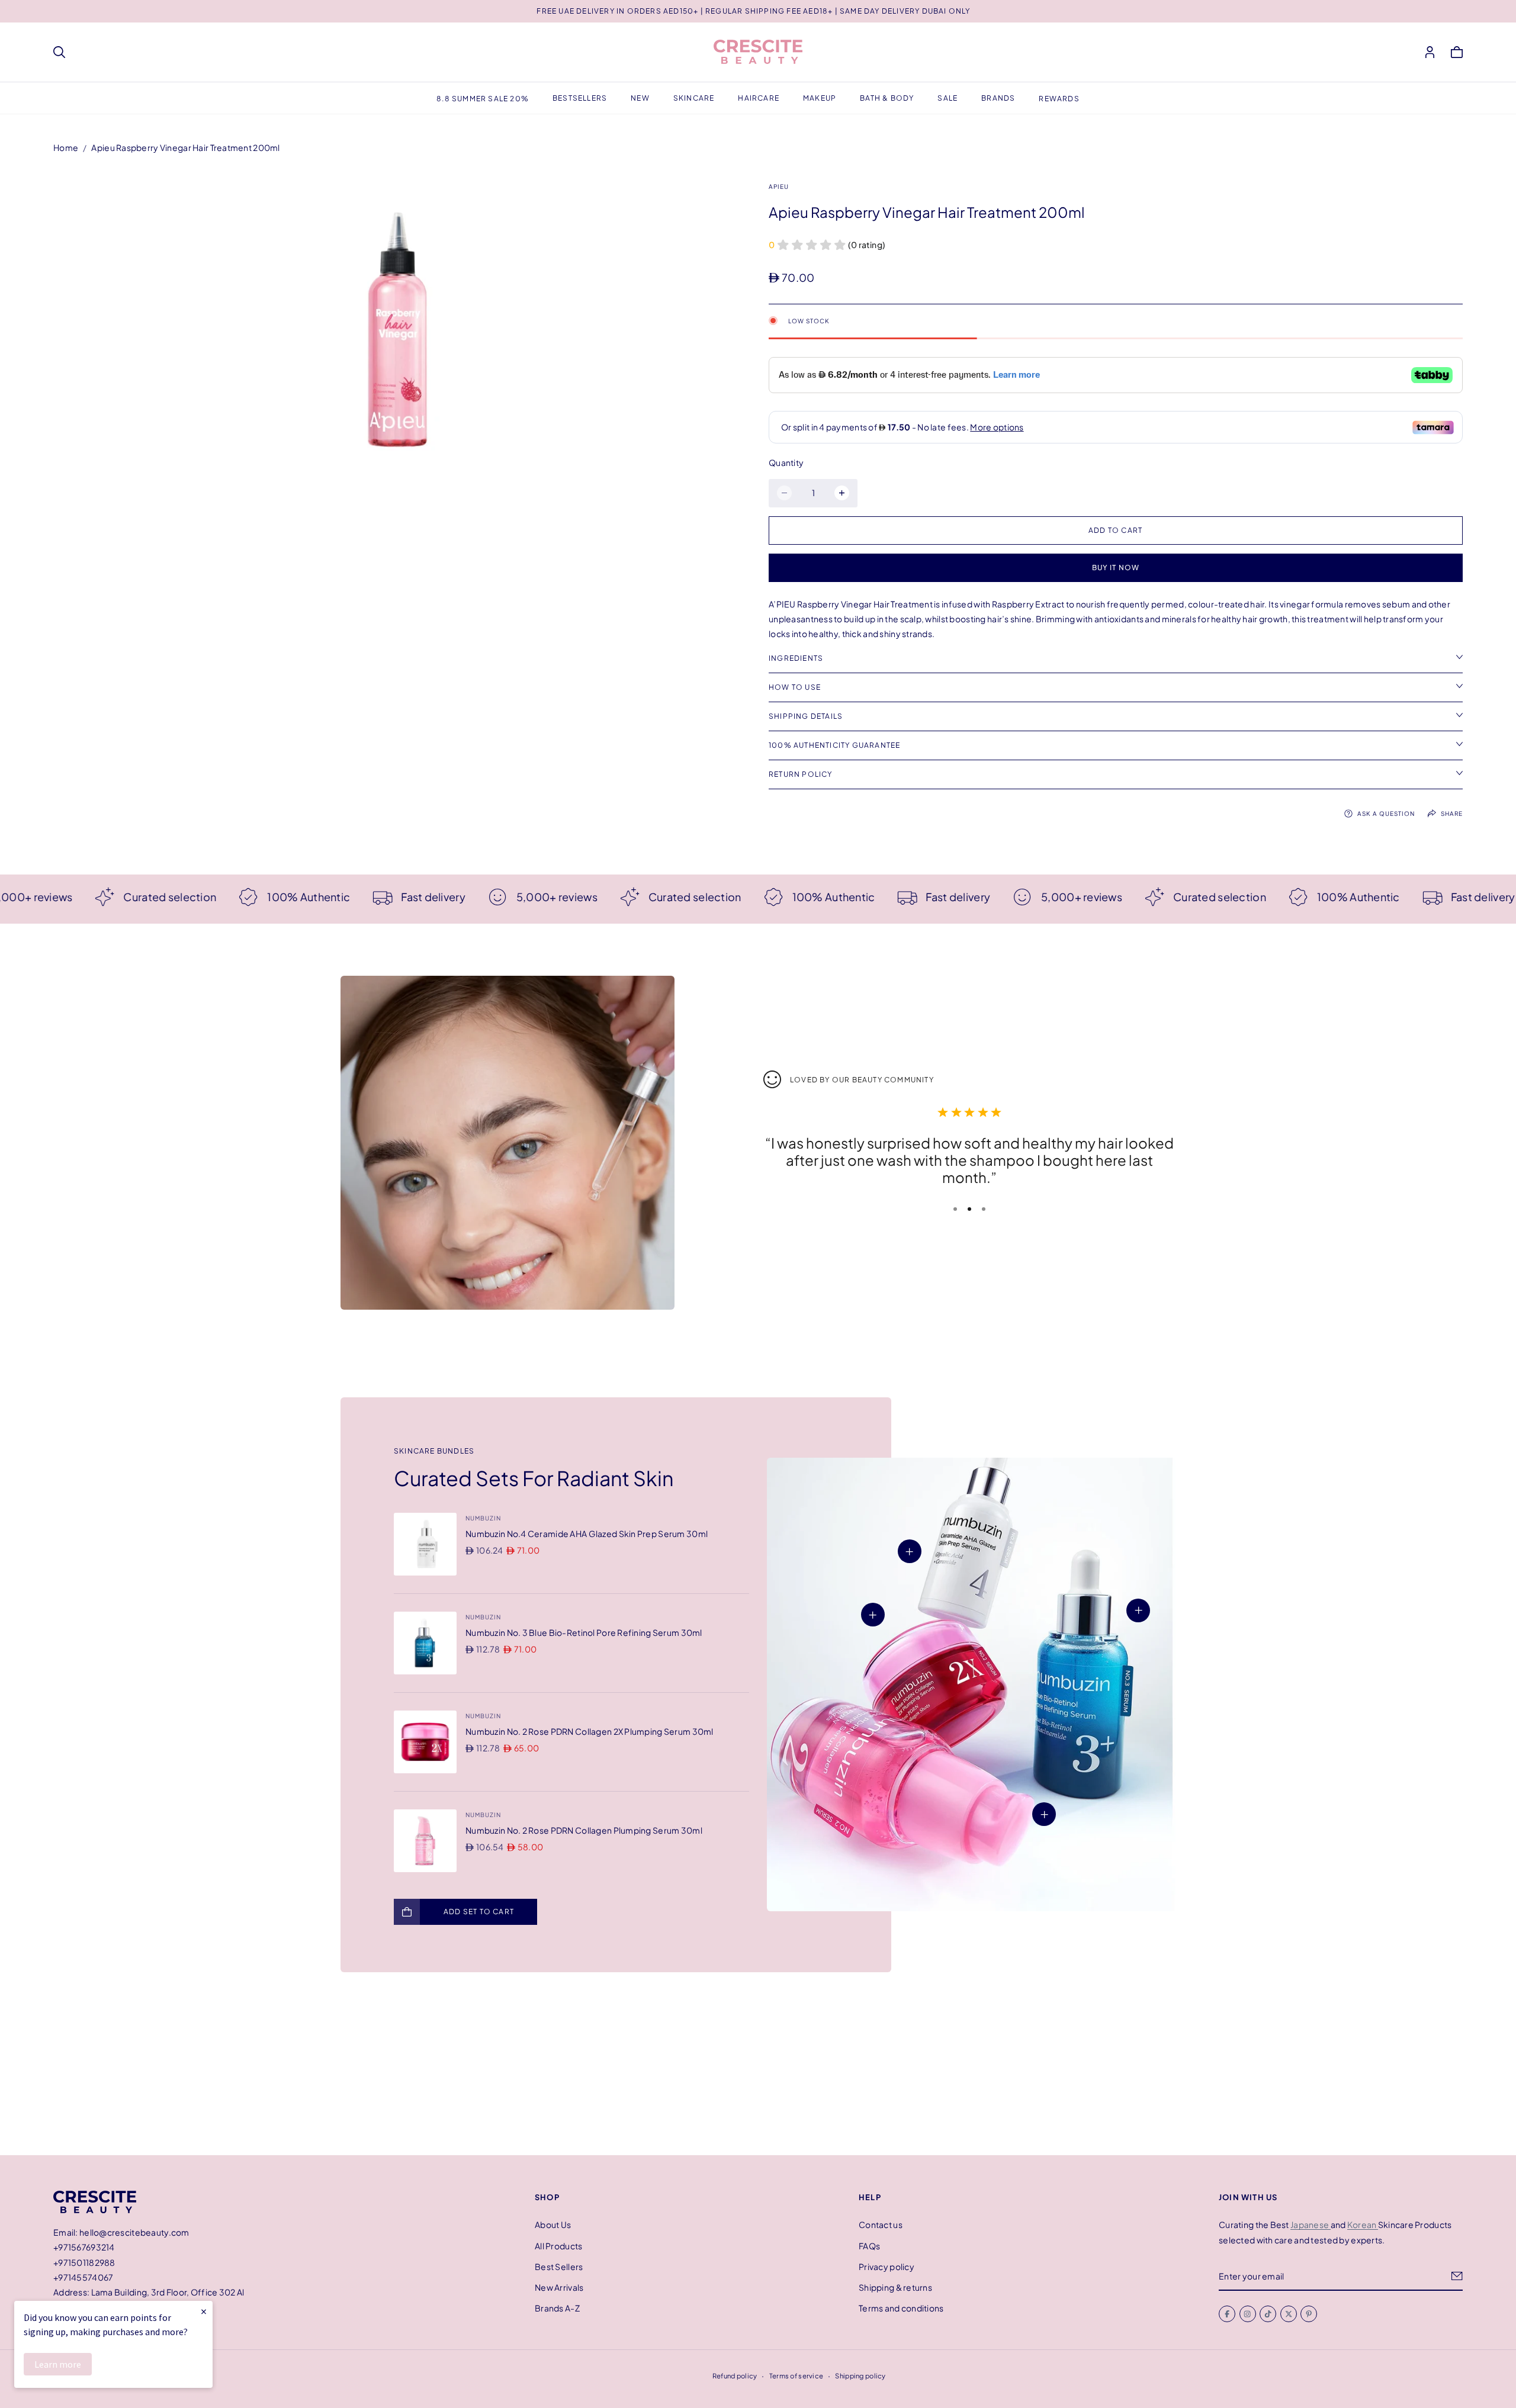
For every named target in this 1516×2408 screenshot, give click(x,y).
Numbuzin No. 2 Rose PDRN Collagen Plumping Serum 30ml (584, 1830)
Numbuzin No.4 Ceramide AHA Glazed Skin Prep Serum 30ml (587, 1533)
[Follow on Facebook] (1227, 2314)
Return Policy (801, 774)
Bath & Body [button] (887, 98)
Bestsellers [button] (580, 98)
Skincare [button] (694, 98)
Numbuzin (483, 1518)
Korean (1363, 2224)
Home (66, 147)
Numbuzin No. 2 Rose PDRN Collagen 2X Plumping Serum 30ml (590, 1731)
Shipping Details (806, 716)
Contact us (881, 2224)
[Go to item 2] (969, 1209)
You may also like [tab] (758, 2068)
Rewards (1059, 99)
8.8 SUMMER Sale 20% (483, 99)
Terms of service (796, 2375)
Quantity (786, 462)
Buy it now (1116, 568)
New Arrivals (559, 2287)
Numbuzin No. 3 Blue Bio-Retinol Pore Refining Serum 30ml (584, 1632)
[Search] (59, 52)
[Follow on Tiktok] (1268, 2314)
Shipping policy (860, 2375)
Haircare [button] (759, 98)
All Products (558, 2245)
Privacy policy (887, 2266)
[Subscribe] (1457, 2276)
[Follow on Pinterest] (1309, 2314)
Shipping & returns (895, 2287)
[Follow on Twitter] (1289, 2314)
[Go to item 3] (984, 1209)
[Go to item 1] (955, 1209)
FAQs (869, 2245)
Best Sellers (559, 2266)
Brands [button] (998, 98)
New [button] (640, 98)
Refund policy (735, 2375)
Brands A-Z (557, 2308)
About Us (553, 2224)
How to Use (795, 687)
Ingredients (796, 658)
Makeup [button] (820, 98)
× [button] (204, 2311)
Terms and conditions (901, 2308)
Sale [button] (947, 98)
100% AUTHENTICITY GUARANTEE (834, 745)
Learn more (58, 2364)
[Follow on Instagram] (1248, 2314)
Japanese (1311, 2224)
